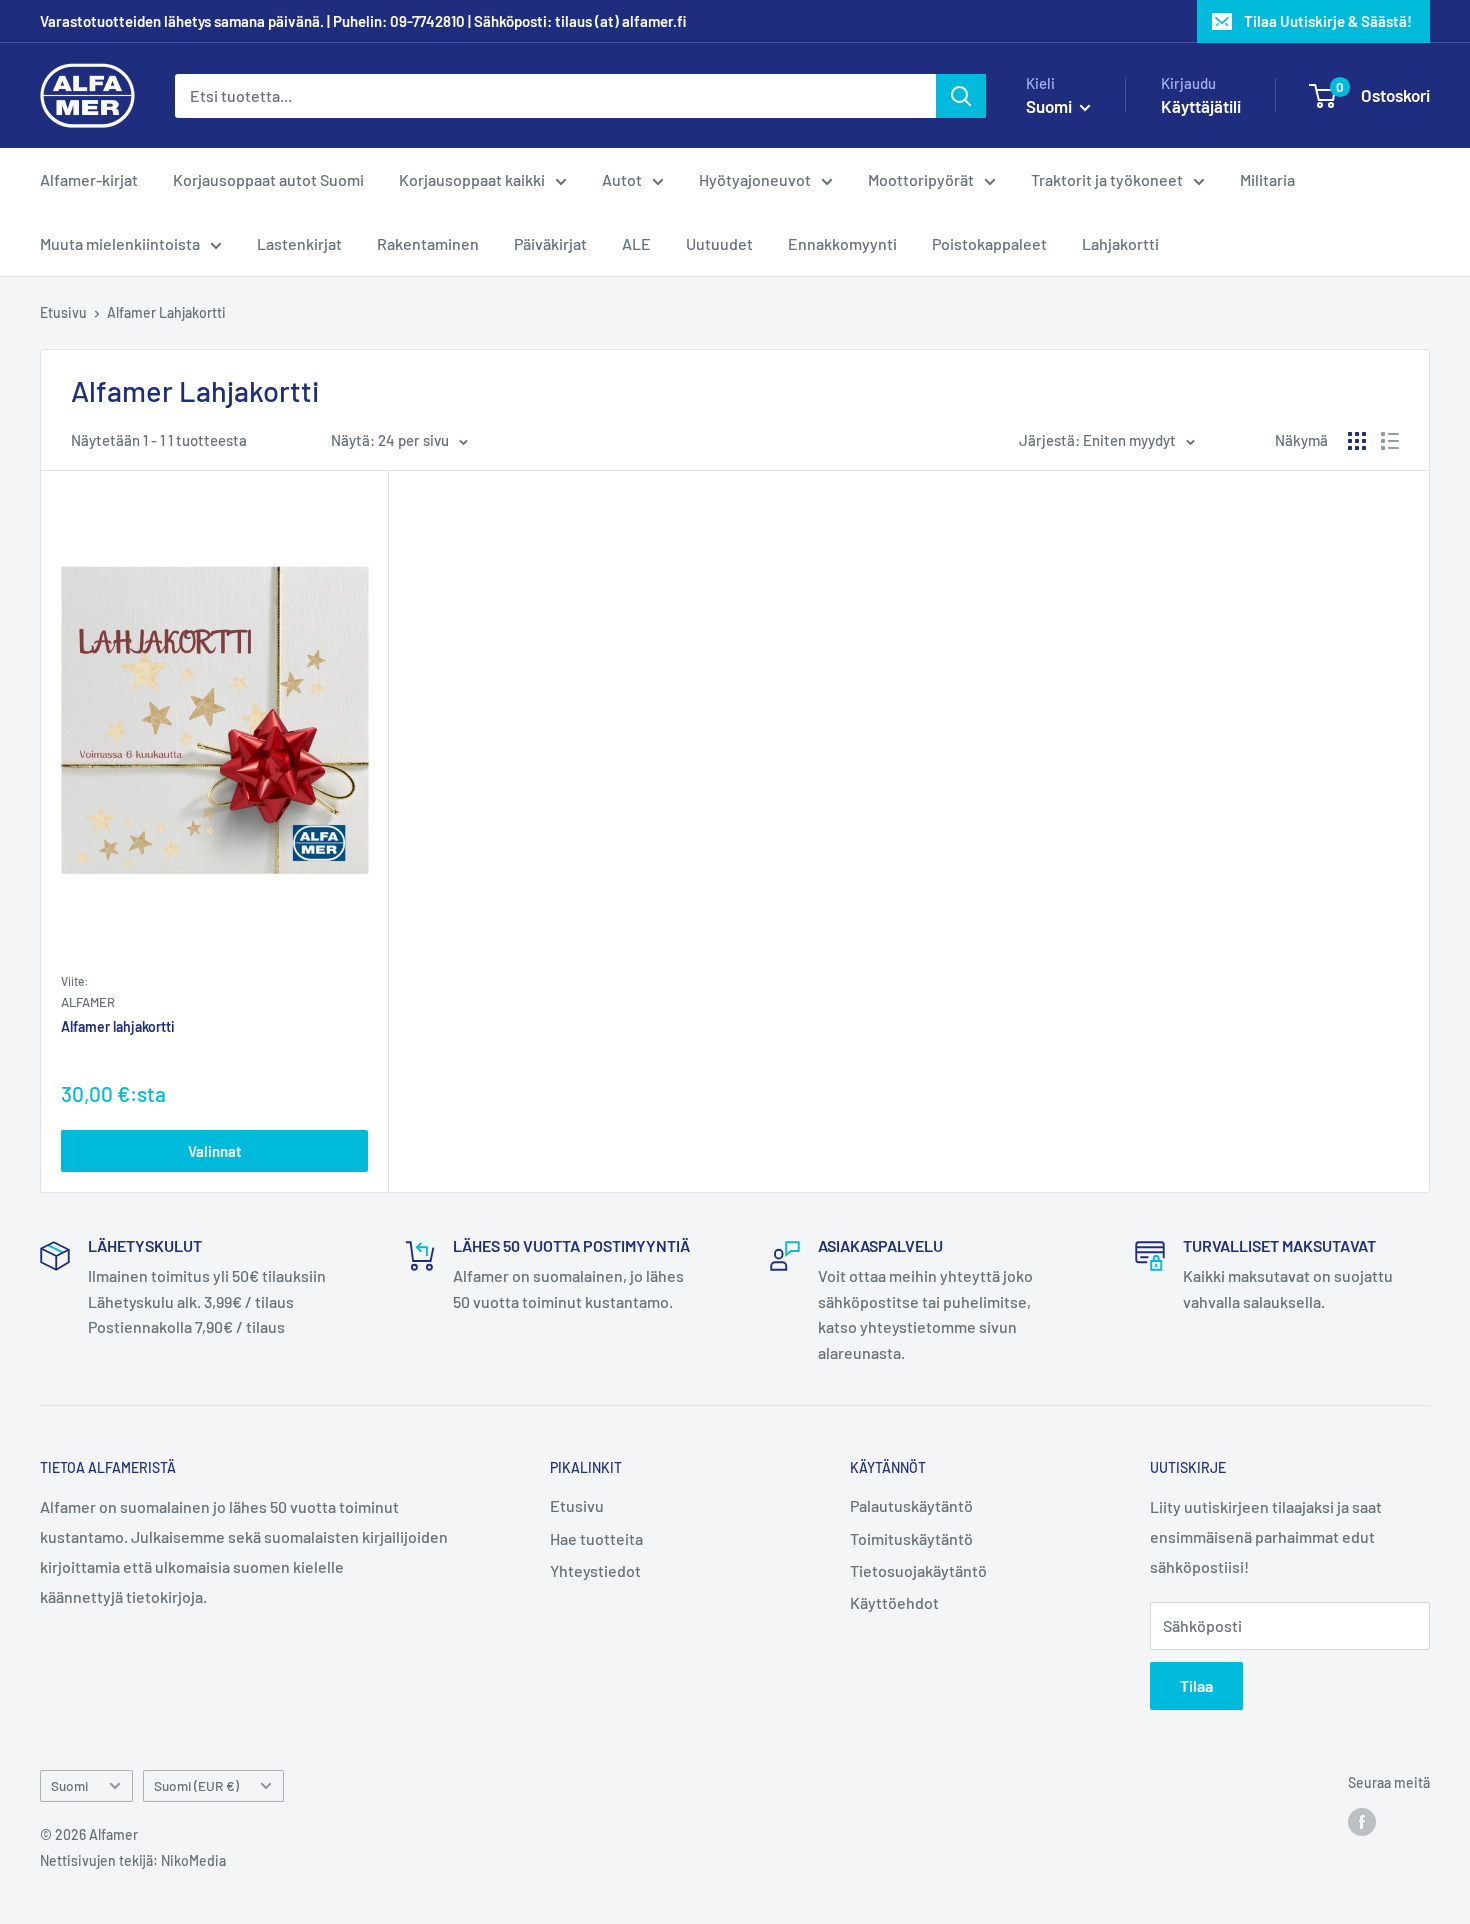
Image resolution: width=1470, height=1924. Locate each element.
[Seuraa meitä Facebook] (1362, 1821)
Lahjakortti (1120, 243)
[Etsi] (961, 96)
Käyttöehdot (894, 1602)
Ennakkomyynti (842, 243)
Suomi (69, 1785)
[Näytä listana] (1390, 441)
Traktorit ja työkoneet (1107, 179)
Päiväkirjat (550, 243)
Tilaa (1196, 1685)
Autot (622, 179)
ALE (636, 243)
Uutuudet (719, 243)
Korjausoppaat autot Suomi (268, 179)
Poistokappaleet (989, 243)
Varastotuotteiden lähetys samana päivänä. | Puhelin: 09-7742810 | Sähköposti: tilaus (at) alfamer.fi (363, 21)
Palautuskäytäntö (911, 1505)
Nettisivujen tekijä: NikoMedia (133, 1860)
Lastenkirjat (299, 243)
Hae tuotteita (596, 1538)
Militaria (1267, 179)
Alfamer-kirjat (89, 179)
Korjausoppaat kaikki (472, 179)
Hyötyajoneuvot (755, 179)
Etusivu (63, 312)
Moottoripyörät (921, 179)
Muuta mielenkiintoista (120, 243)
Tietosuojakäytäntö (918, 1570)
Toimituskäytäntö (911, 1538)
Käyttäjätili (1201, 106)
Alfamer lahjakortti (118, 1027)
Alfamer (88, 1002)
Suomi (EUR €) (196, 1785)
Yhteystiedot (595, 1570)
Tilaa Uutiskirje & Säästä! (1328, 21)
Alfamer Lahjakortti (166, 312)
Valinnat (215, 1151)
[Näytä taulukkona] (1357, 441)
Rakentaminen (428, 243)
